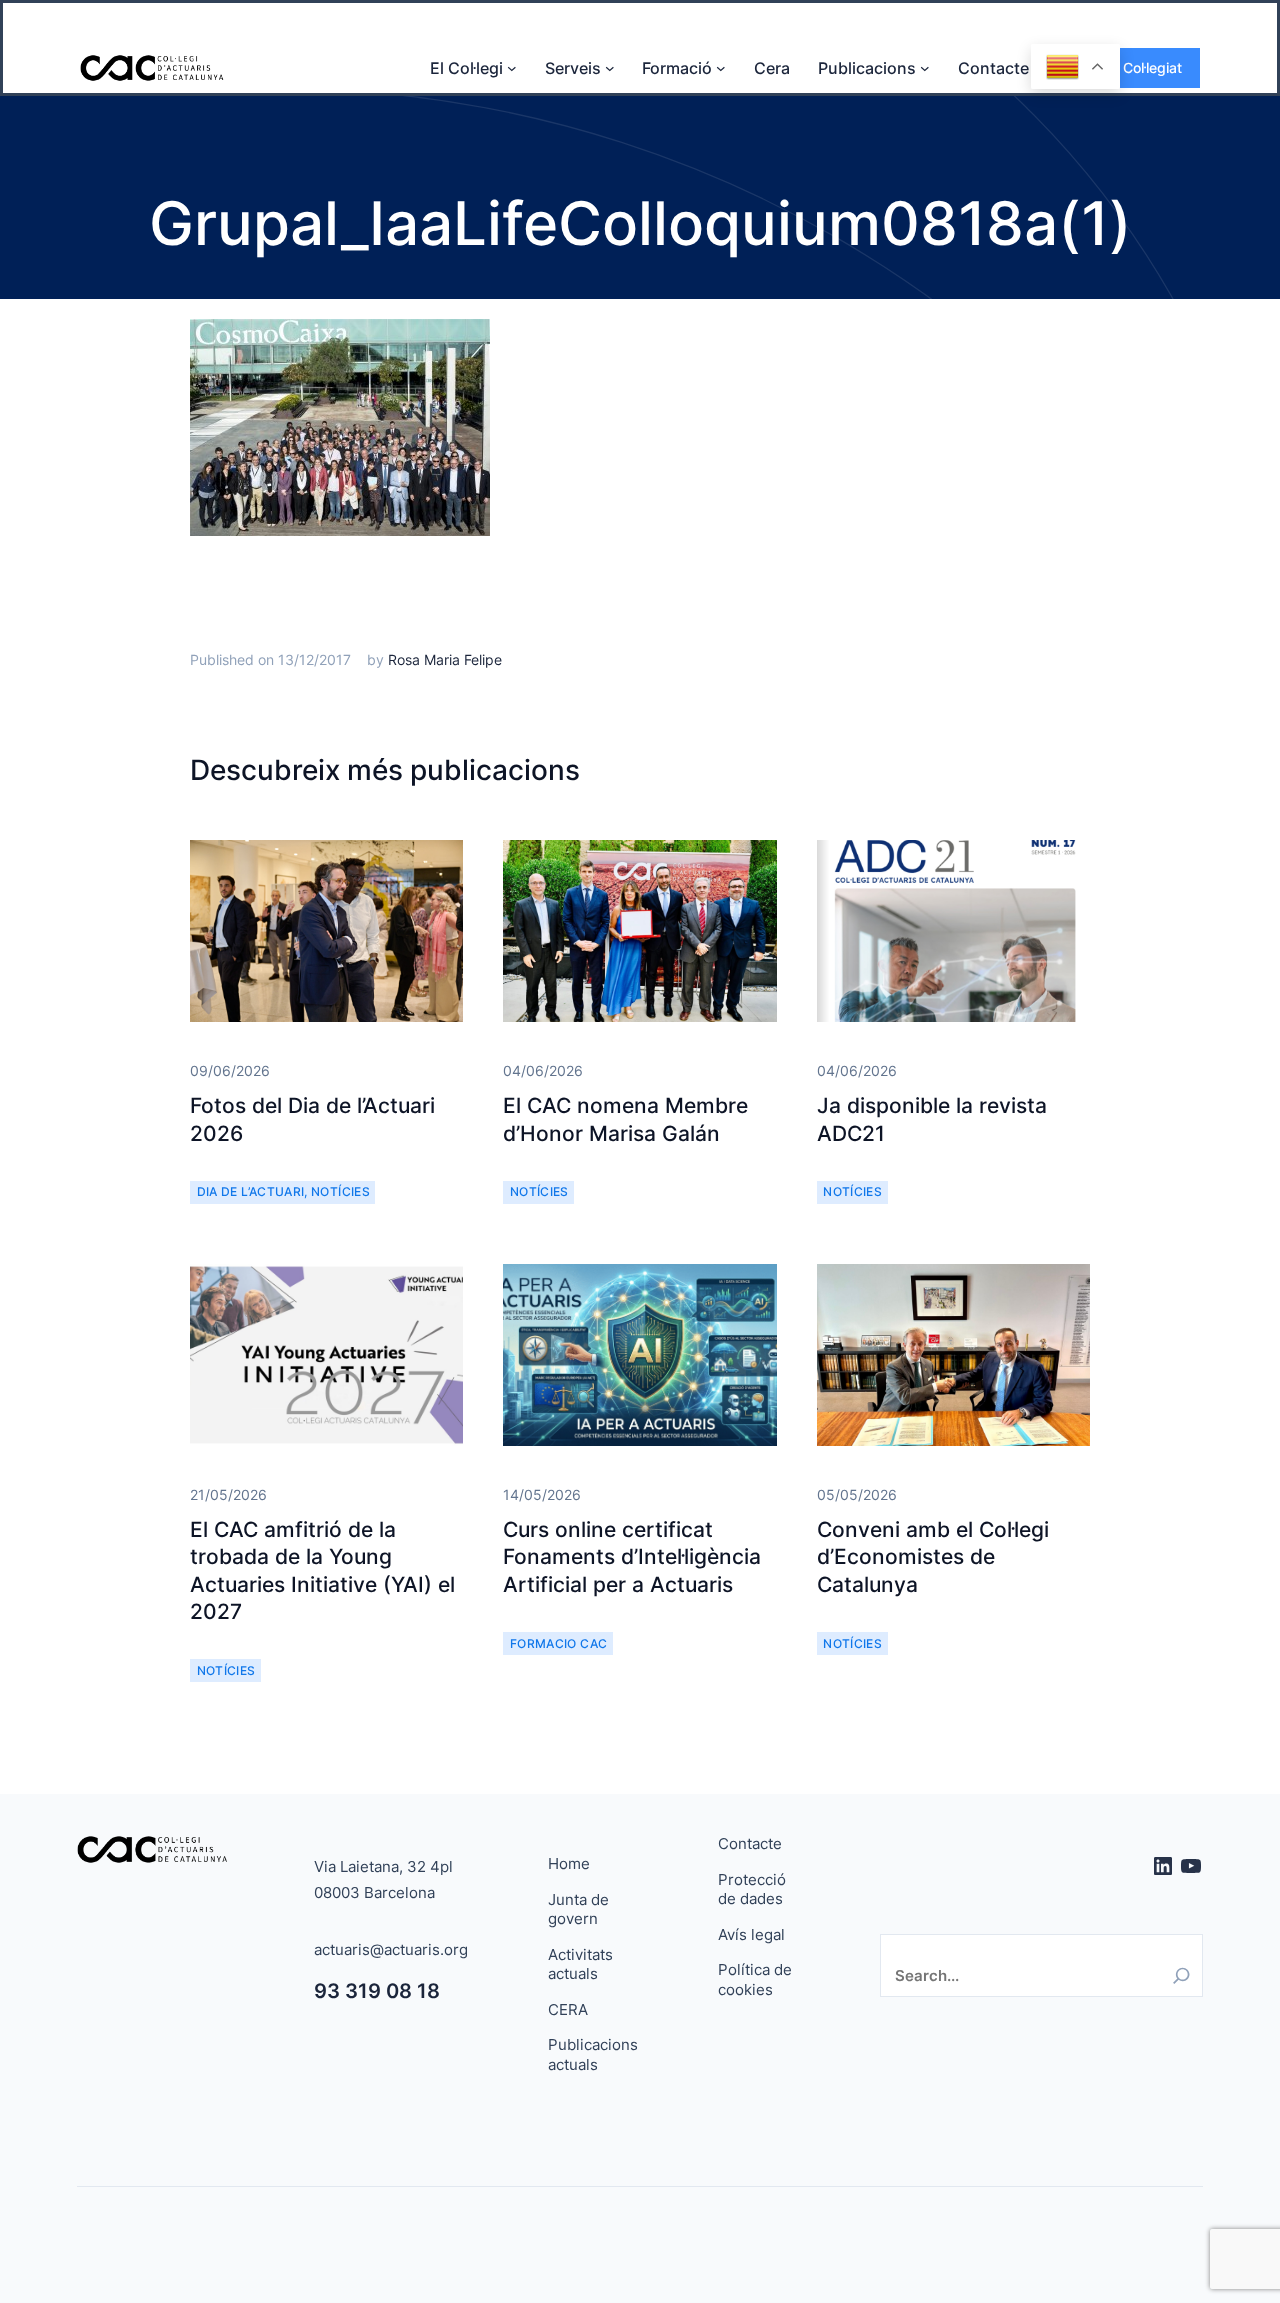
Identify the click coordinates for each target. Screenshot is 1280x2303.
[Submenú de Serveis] (610, 68)
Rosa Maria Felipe (445, 659)
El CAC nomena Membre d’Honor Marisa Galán (625, 1119)
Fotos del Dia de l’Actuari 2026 (312, 1119)
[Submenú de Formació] (721, 68)
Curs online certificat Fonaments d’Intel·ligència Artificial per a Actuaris (632, 1557)
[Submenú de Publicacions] (925, 68)
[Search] (1181, 1975)
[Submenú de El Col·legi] (512, 68)
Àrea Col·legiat (1135, 67)
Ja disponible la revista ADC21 (932, 1119)
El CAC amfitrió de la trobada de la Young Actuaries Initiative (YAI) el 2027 (322, 1570)
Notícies (340, 1191)
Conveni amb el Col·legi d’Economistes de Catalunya (933, 1557)
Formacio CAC (558, 1643)
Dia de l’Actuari (251, 1191)
